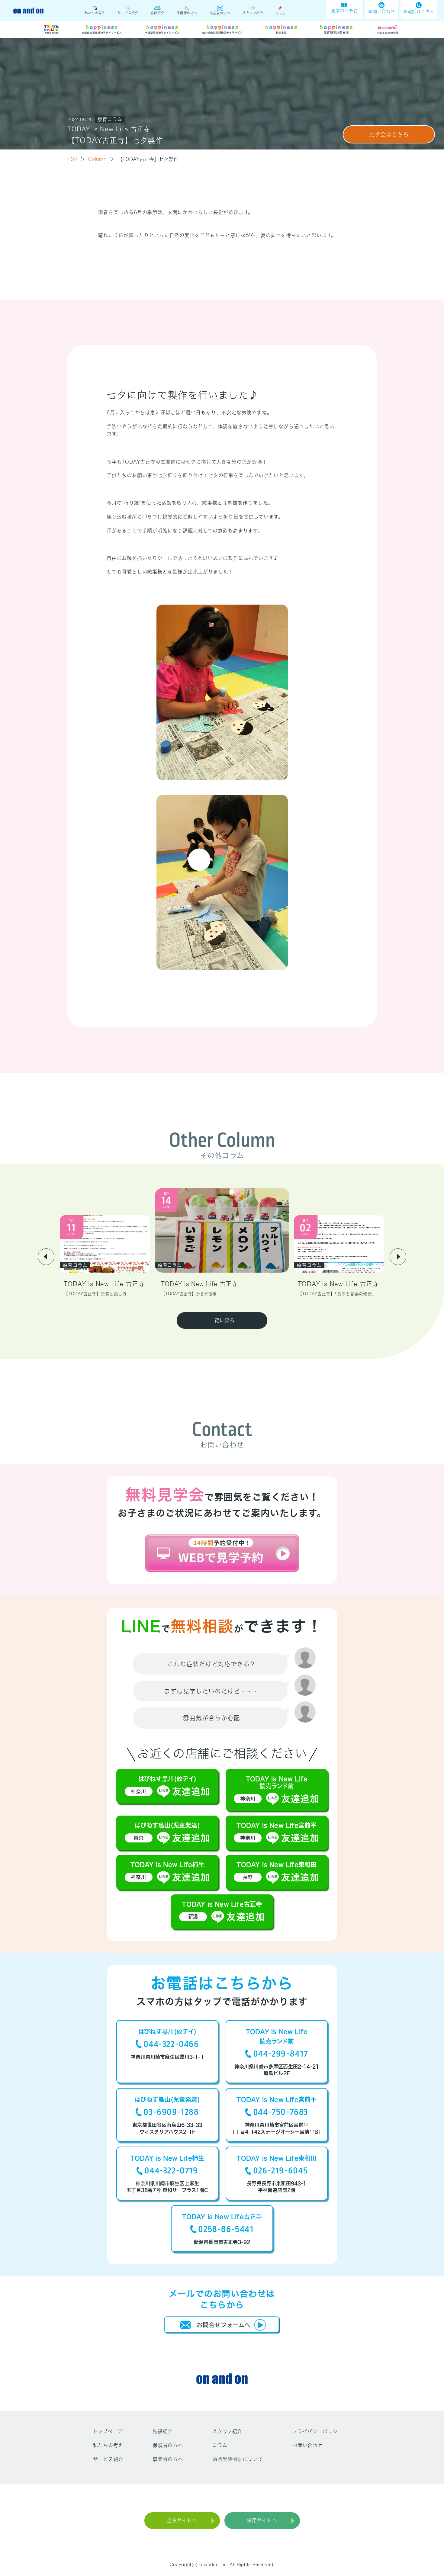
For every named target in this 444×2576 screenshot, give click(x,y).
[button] (46, 1257)
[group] (105, 1256)
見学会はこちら (389, 134)
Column (101, 159)
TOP (76, 159)
